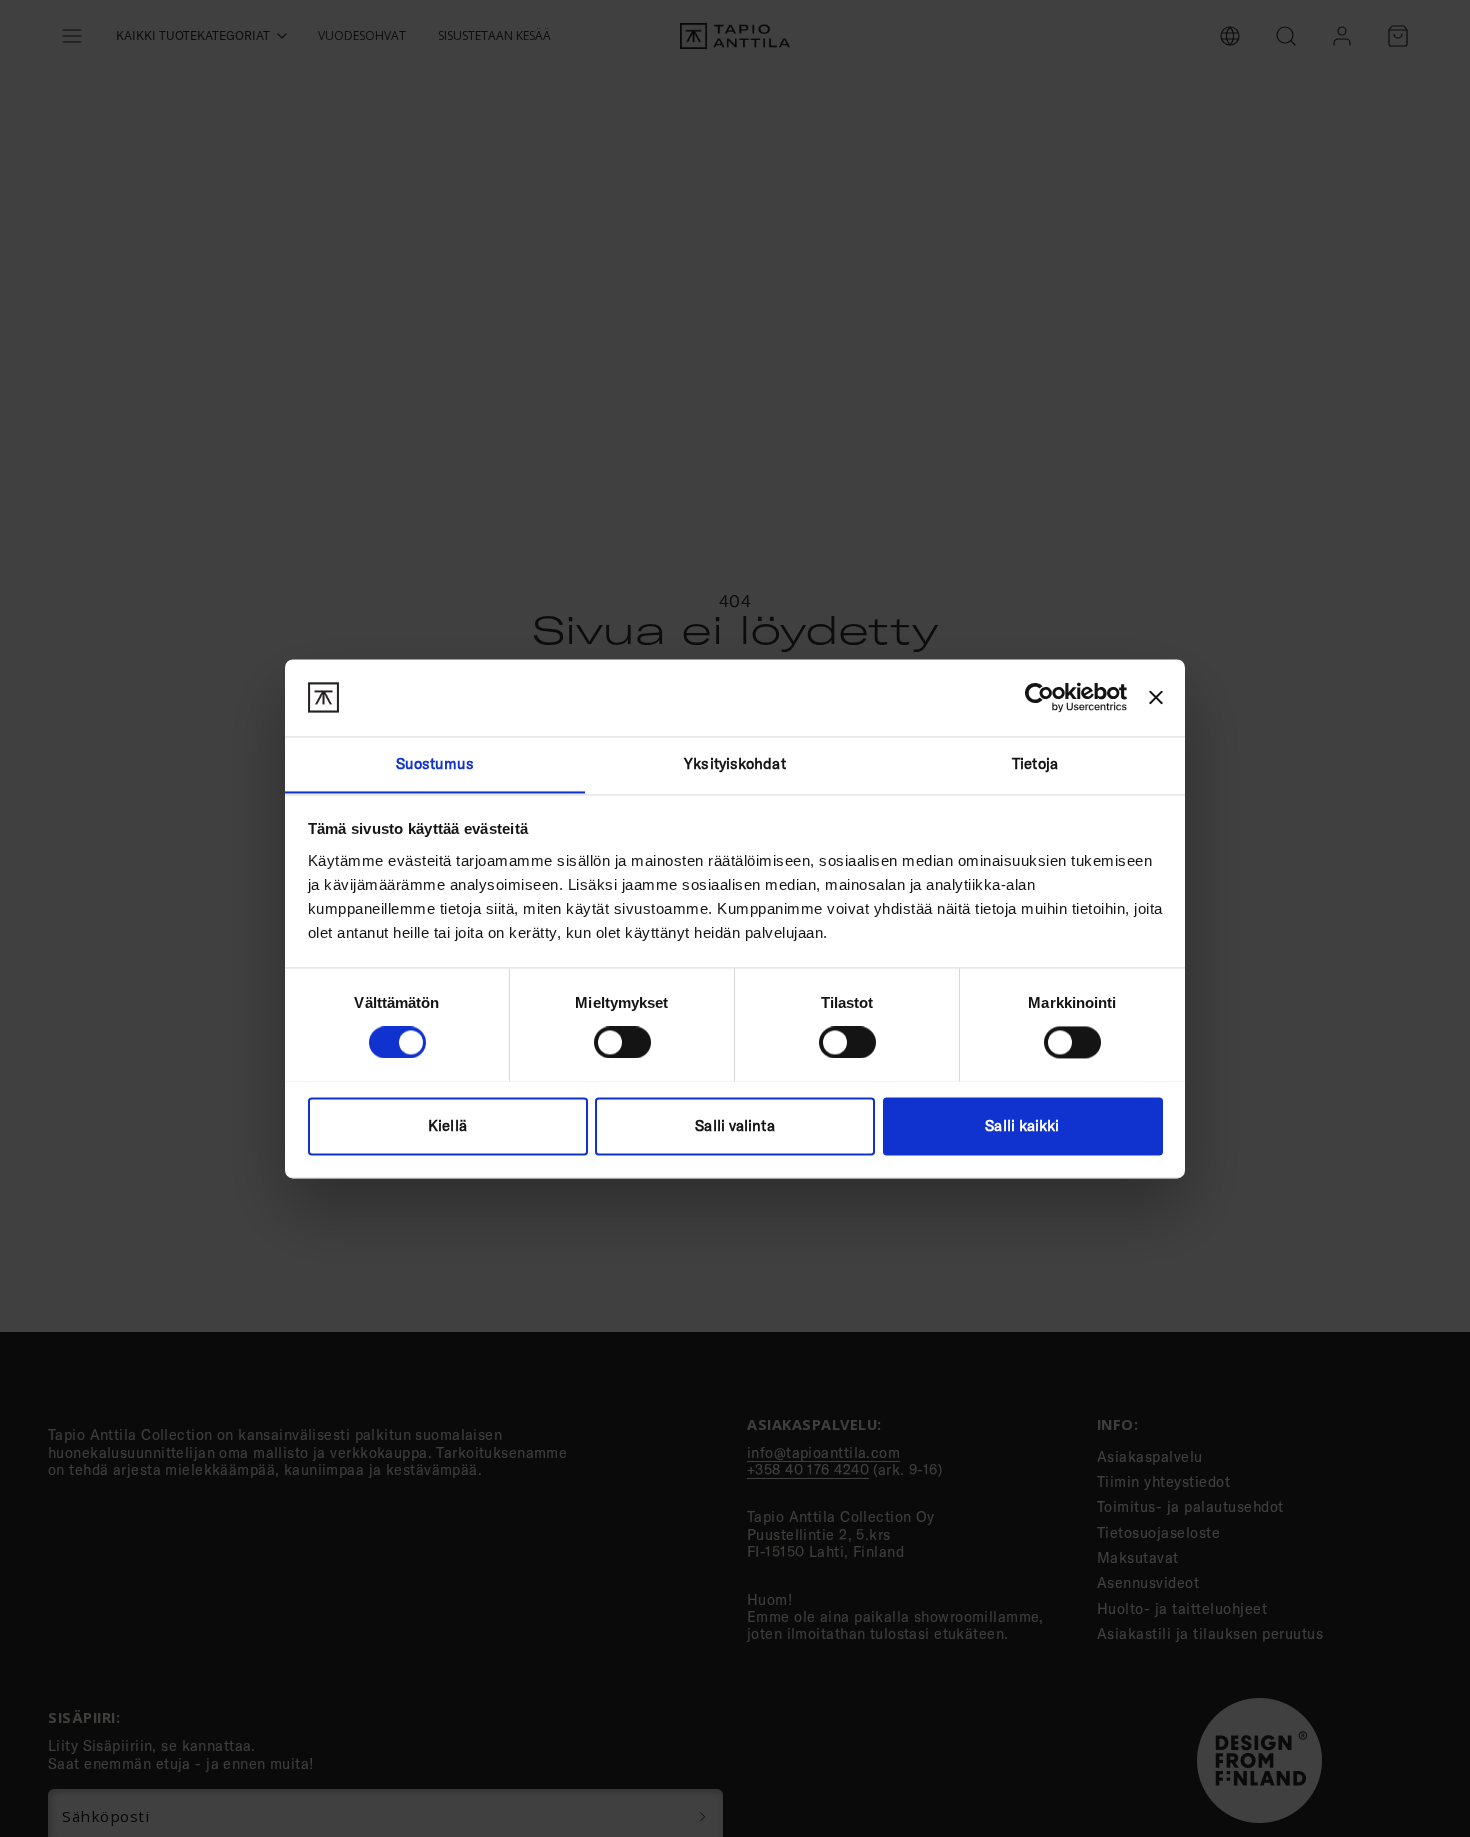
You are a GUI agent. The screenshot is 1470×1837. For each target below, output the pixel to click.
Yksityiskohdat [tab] (734, 763)
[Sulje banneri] (1156, 697)
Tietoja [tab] (1035, 763)
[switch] (622, 1042)
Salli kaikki (1022, 1125)
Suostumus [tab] (435, 763)
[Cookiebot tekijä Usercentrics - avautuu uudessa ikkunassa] (1039, 697)
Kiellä (447, 1125)
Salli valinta (734, 1125)
